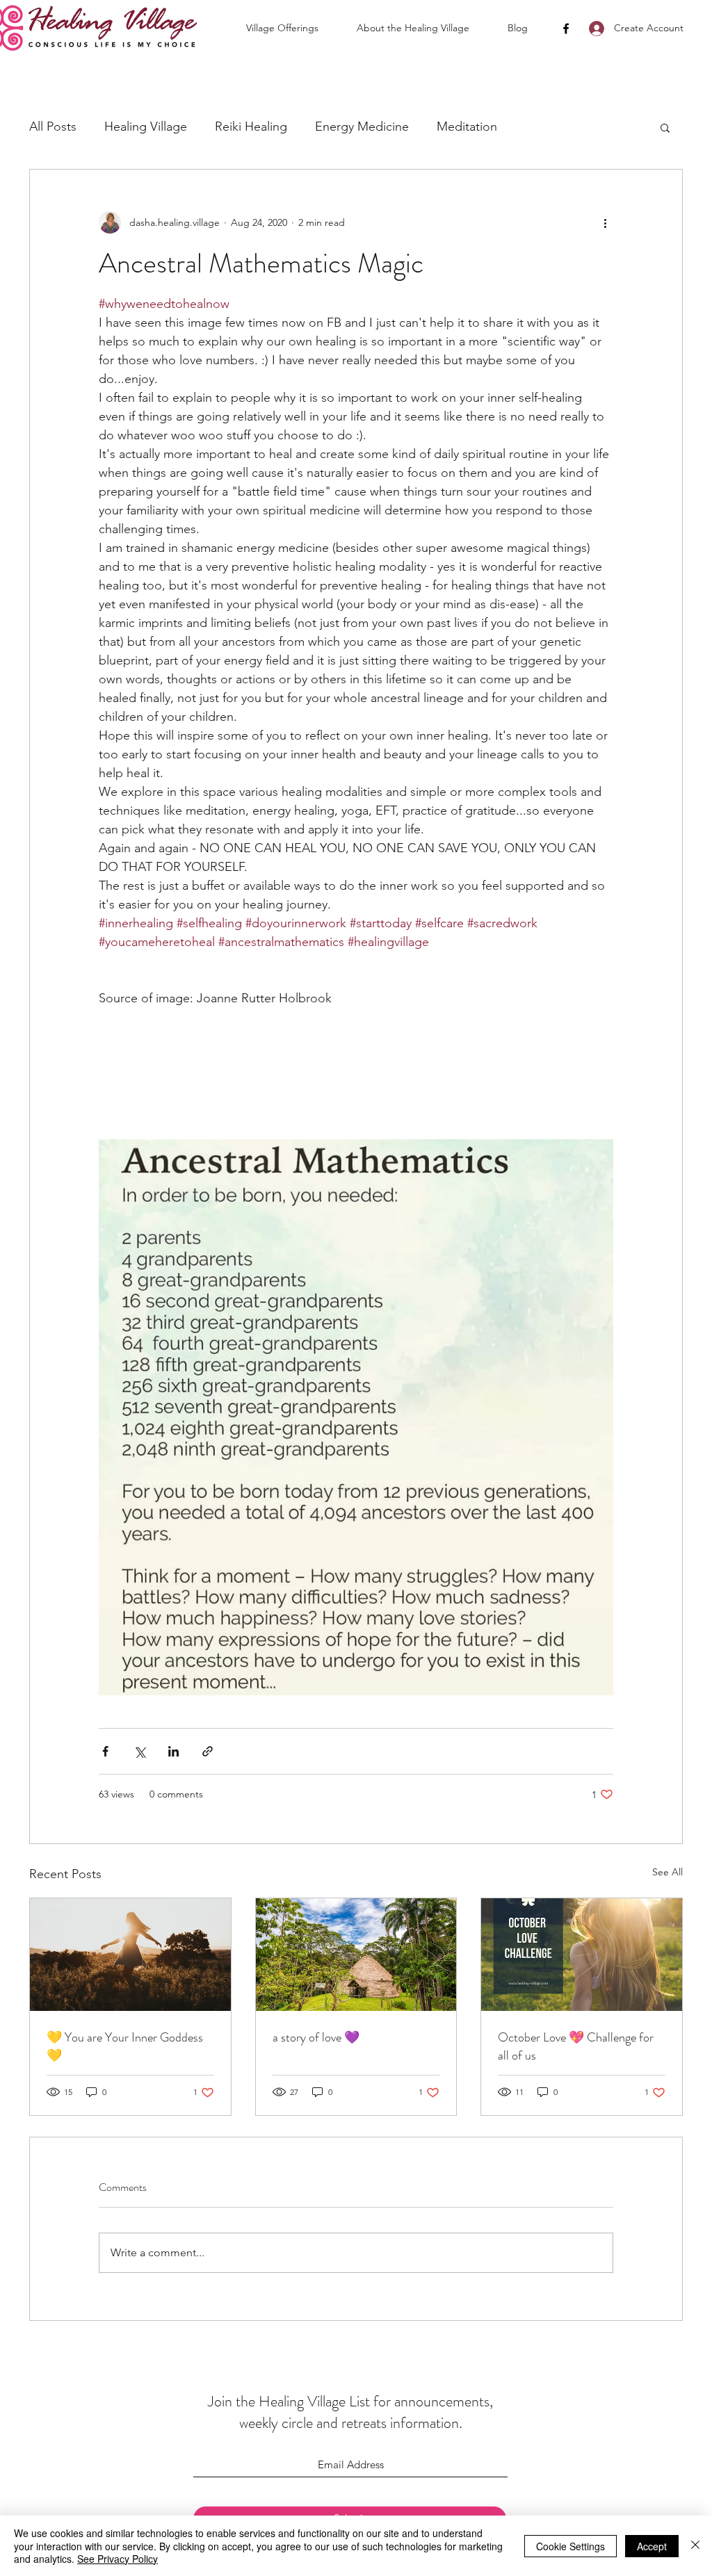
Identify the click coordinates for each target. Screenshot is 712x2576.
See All (667, 1872)
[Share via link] (208, 1751)
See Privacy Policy (118, 2559)
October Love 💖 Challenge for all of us (576, 2046)
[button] (294, 28)
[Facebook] (566, 28)
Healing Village (146, 127)
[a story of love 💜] (356, 1955)
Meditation (467, 127)
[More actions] (605, 222)
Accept (652, 2546)
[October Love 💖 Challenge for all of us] (582, 1955)
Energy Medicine (362, 127)
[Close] (695, 2546)
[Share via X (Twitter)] (139, 1751)
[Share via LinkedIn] (173, 1751)
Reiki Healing (251, 127)
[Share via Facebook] (105, 1751)
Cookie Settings (571, 2546)
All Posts (53, 127)
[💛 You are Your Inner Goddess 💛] (130, 1955)
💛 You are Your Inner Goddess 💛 (125, 2046)
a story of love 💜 (316, 2037)
